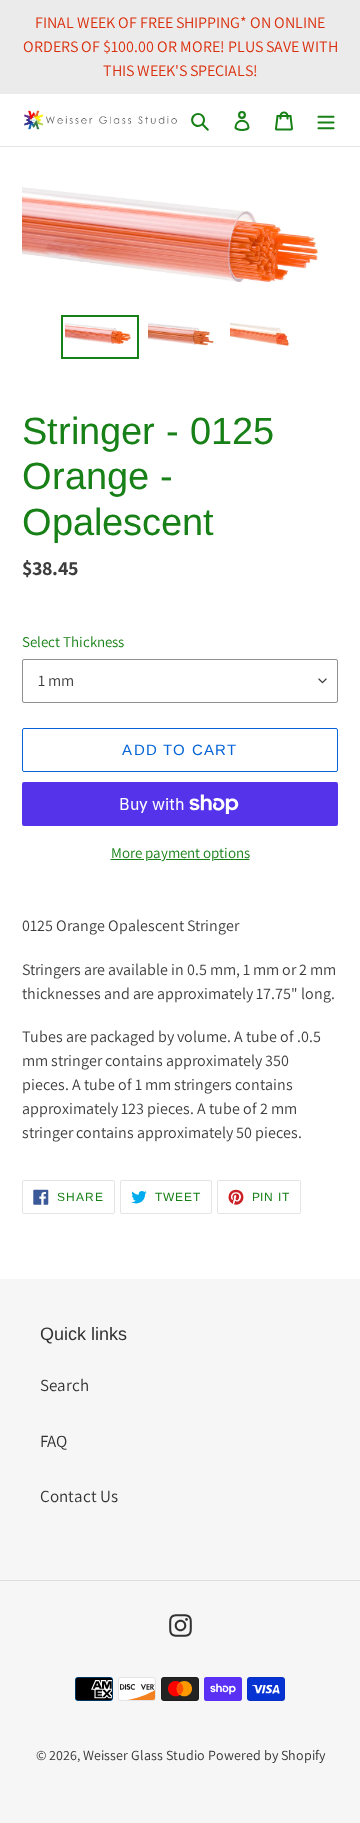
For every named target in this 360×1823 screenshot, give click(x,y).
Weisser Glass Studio (144, 1755)
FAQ (53, 1441)
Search (64, 1385)
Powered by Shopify (266, 1755)
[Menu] (326, 120)
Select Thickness (73, 641)
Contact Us (79, 1496)
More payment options (180, 852)
